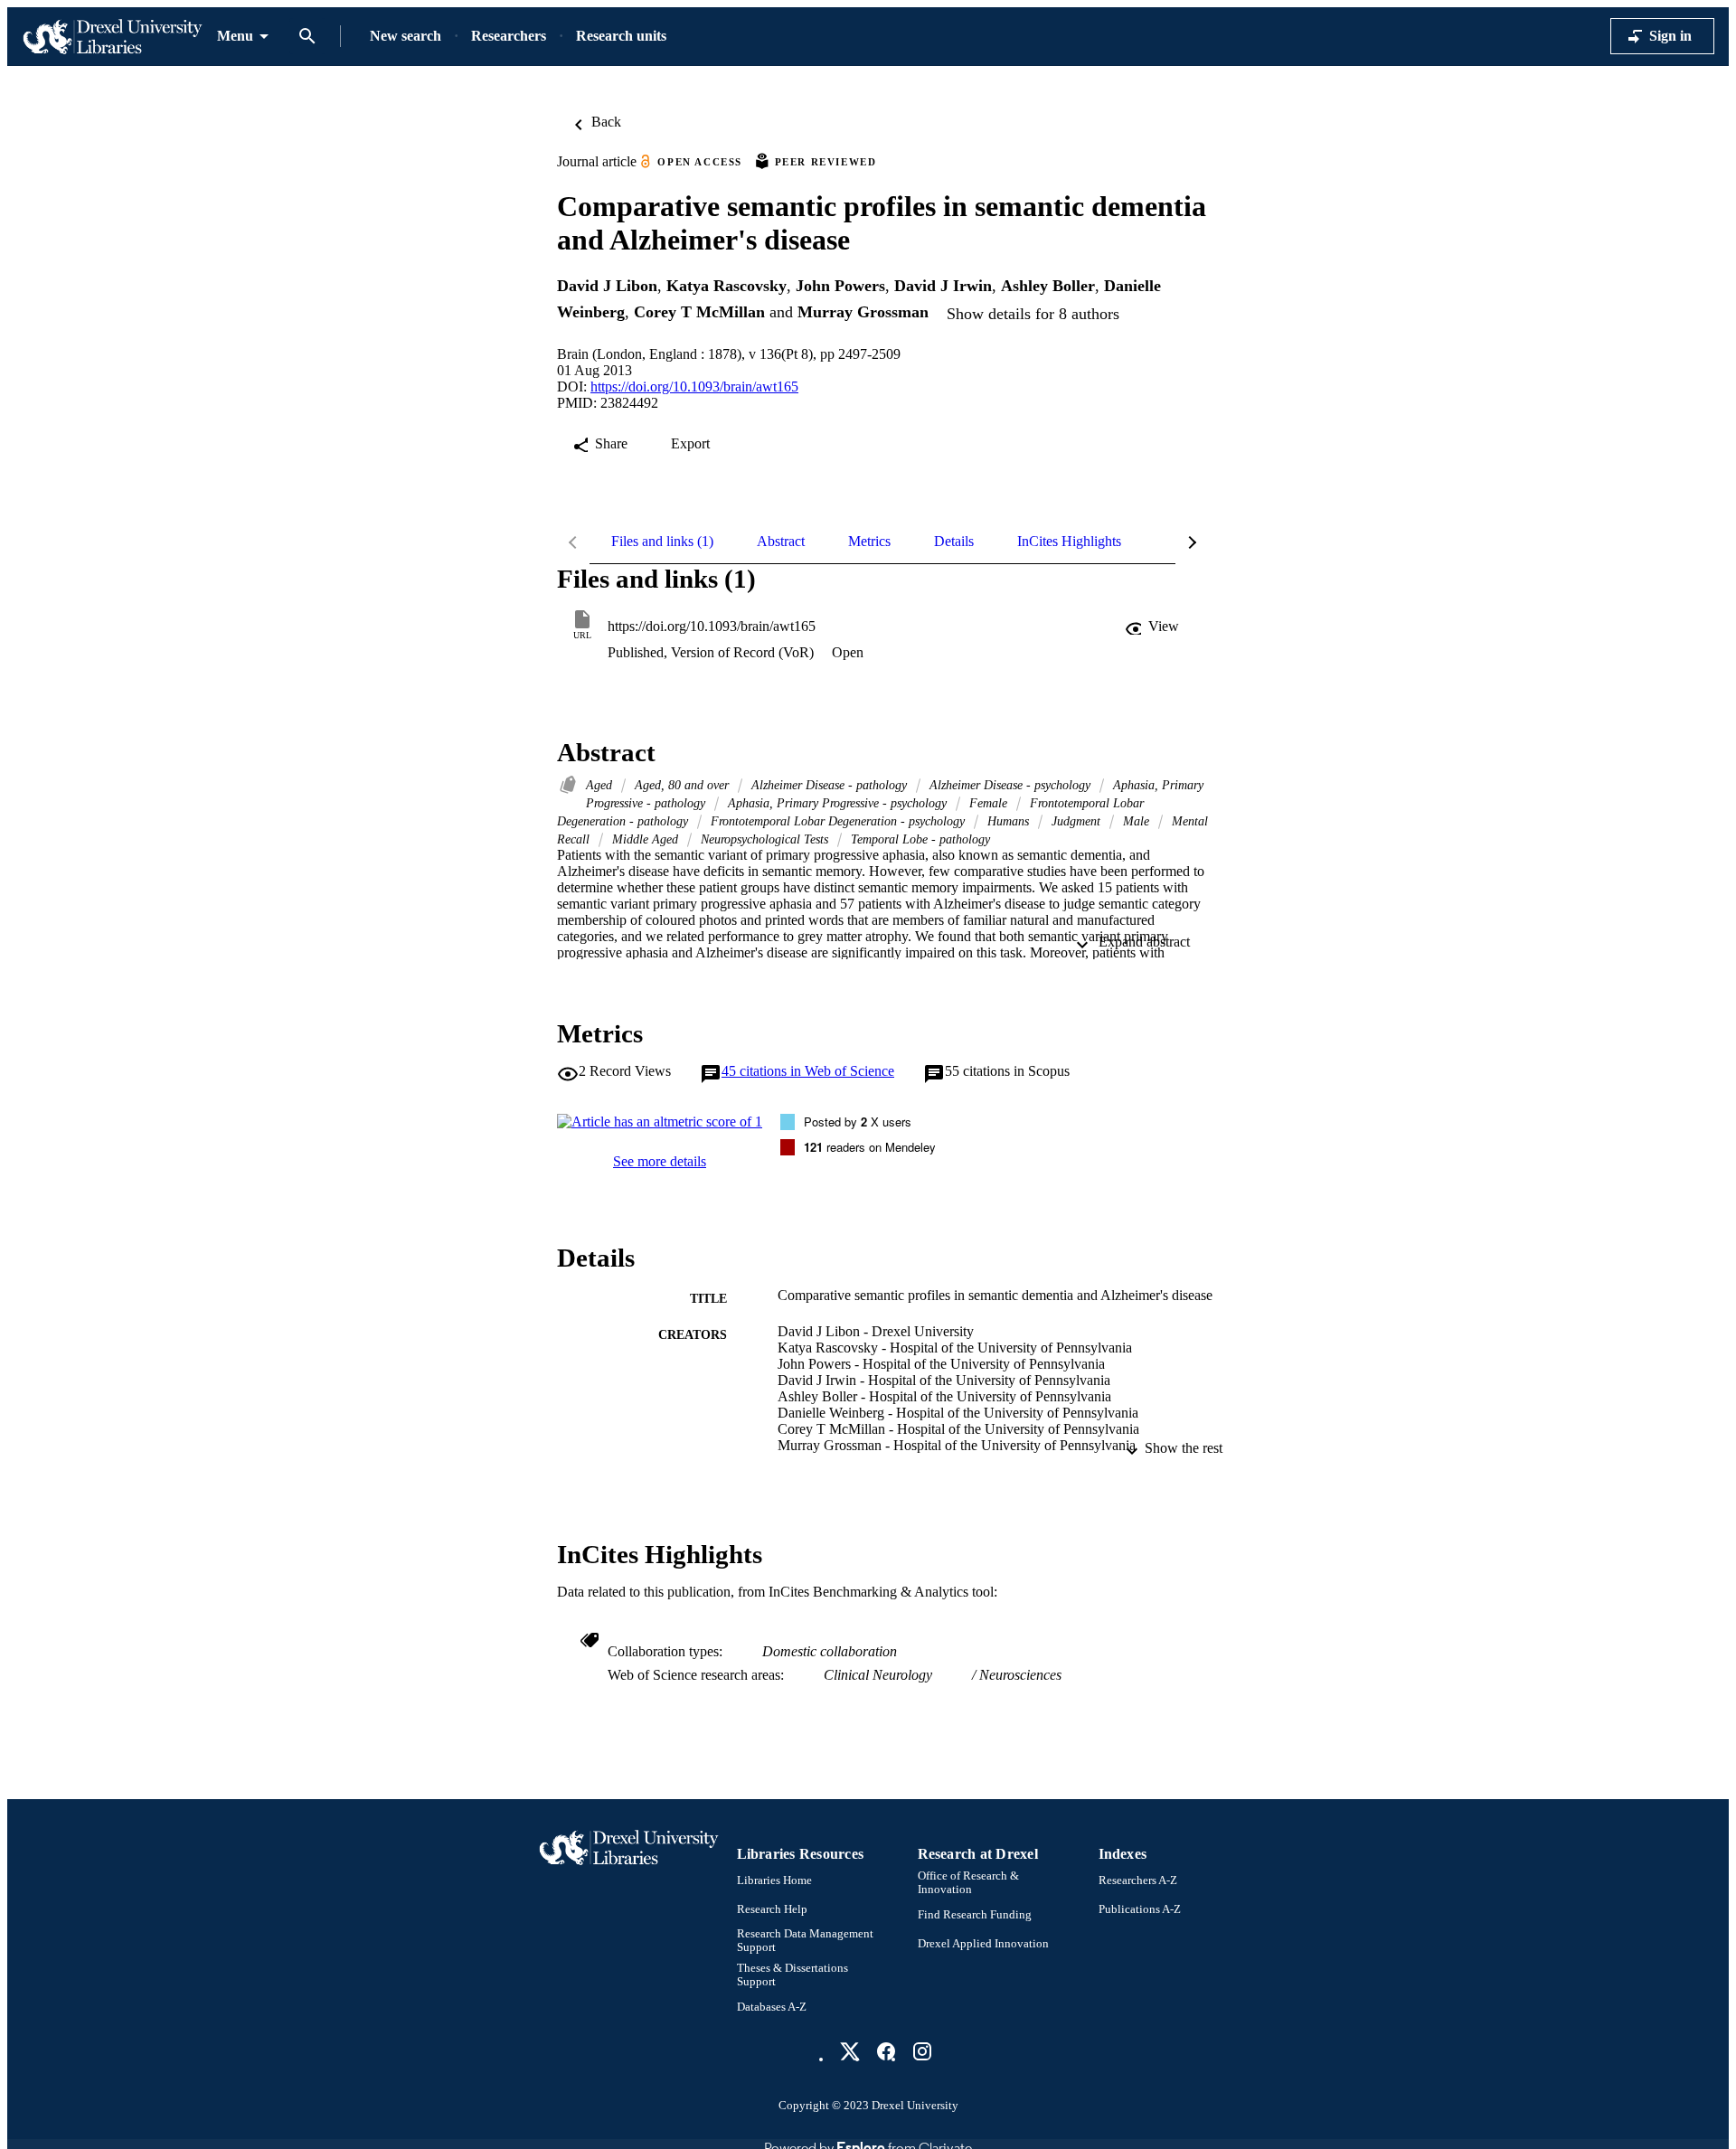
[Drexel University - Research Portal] (112, 37)
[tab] (662, 542)
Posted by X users (858, 1122)
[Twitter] (850, 2051)
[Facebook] (886, 2051)
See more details (660, 1161)
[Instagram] (922, 2051)
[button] (1154, 627)
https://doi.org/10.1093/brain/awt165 (694, 386)
